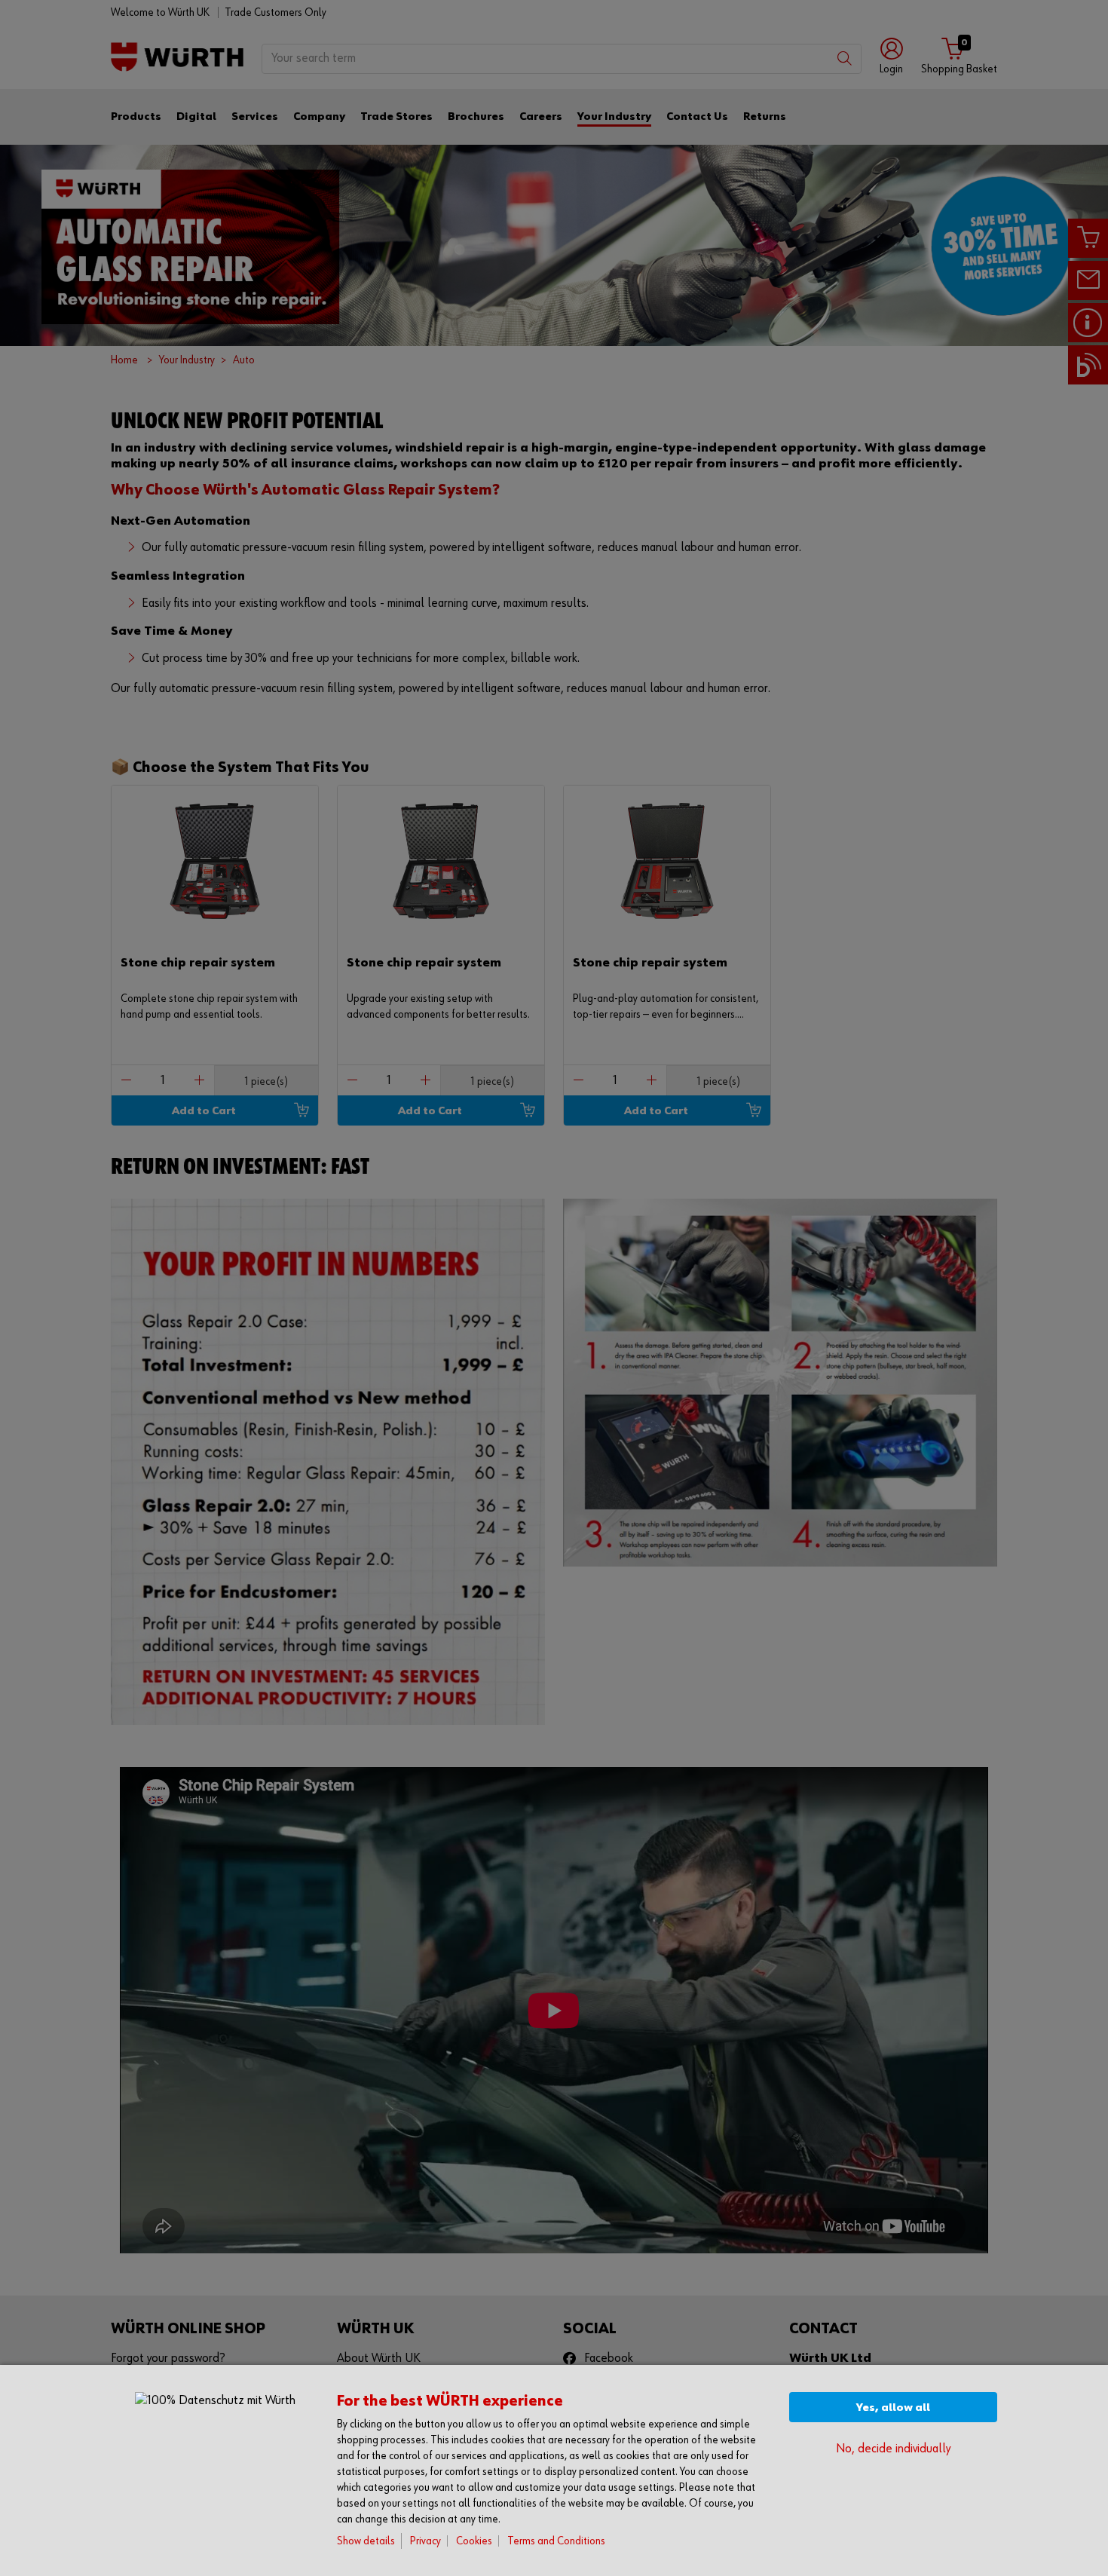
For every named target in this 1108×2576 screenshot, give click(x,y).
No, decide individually (893, 2449)
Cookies (474, 2541)
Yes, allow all (893, 2408)
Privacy (425, 2541)
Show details (366, 2541)
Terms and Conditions (556, 2541)
